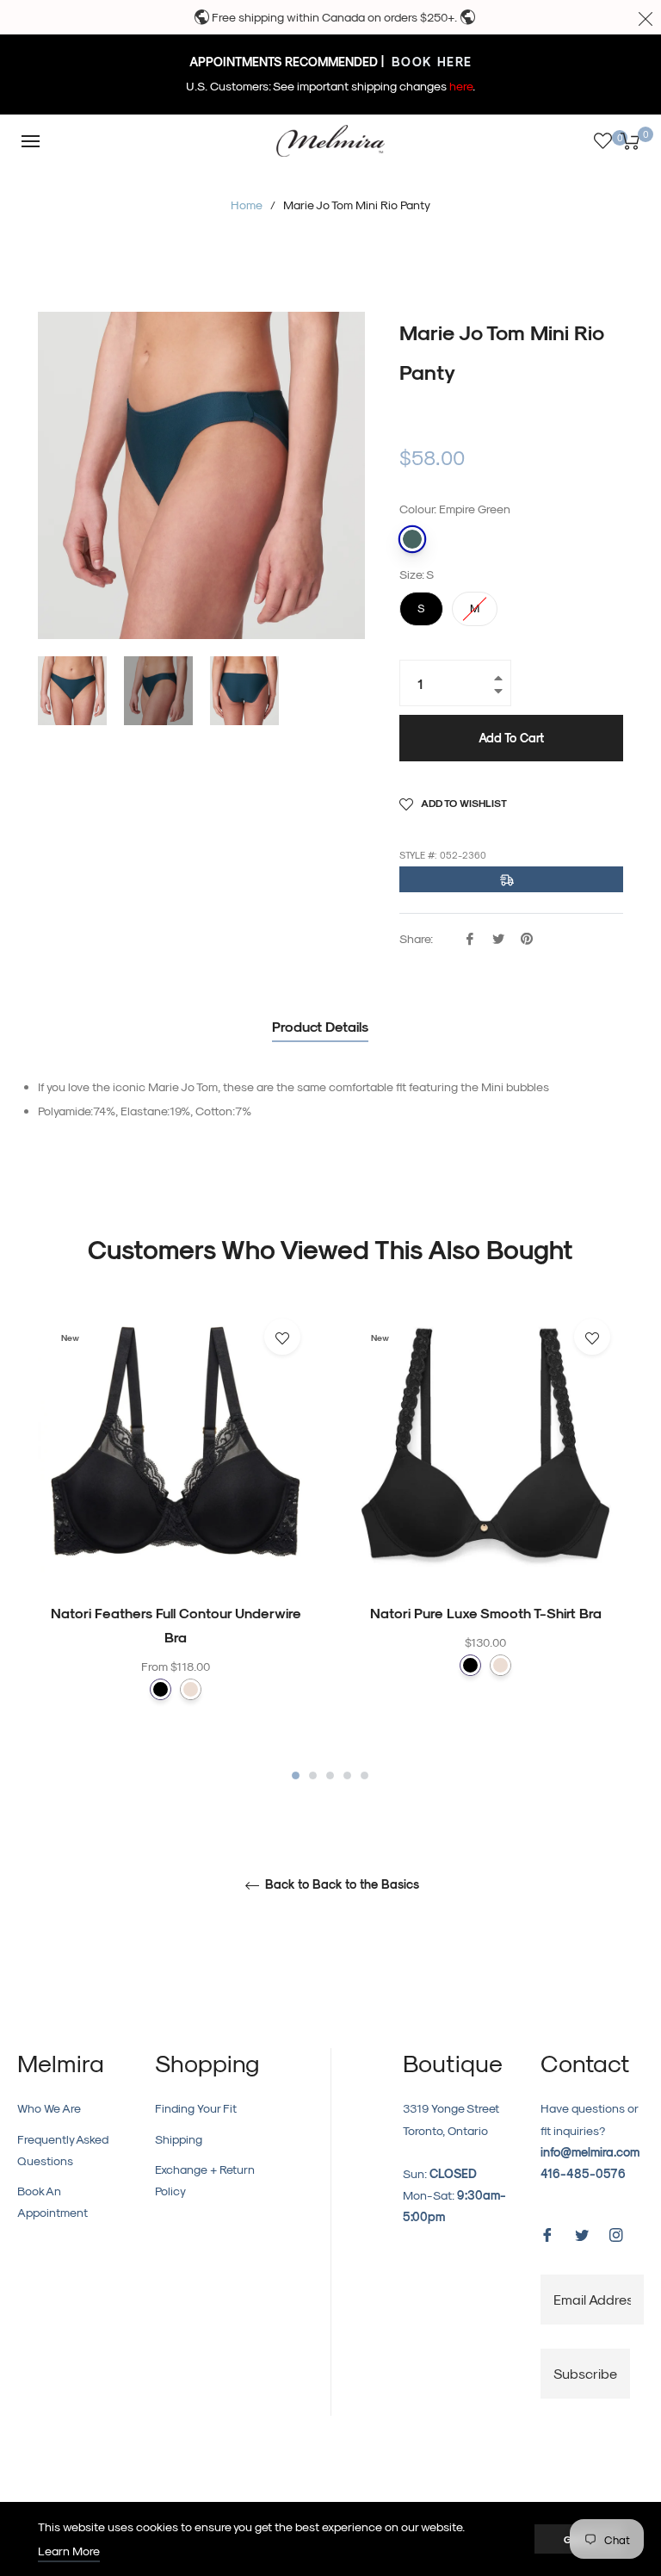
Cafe (191, 1689)
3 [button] (330, 1775)
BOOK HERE (430, 62)
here (461, 86)
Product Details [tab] (320, 1026)
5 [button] (364, 1775)
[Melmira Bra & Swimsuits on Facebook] (547, 2233)
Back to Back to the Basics (340, 1884)
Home (247, 205)
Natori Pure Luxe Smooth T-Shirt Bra (486, 1613)
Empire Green (412, 539)
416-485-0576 (583, 2173)
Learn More (69, 2551)
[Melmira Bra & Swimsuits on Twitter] (582, 2233)
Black (161, 1689)
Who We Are (49, 2108)
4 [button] (347, 1775)
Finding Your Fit (196, 2108)
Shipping (179, 2139)
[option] (176, 1537)
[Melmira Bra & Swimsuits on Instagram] (616, 2233)
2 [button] (313, 1775)
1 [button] (296, 1775)
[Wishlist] (603, 141)
